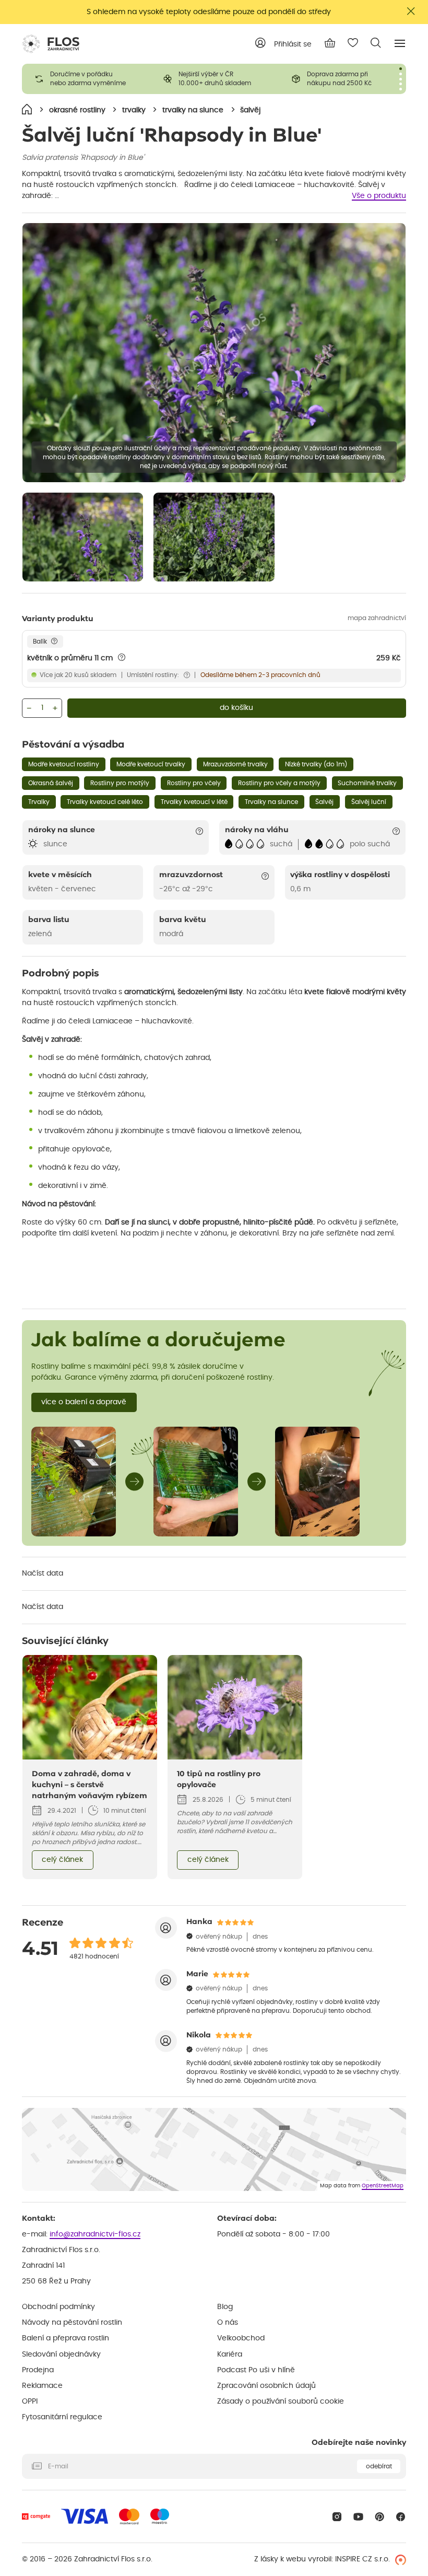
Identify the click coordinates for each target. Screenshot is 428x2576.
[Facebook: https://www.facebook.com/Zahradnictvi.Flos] (401, 2517)
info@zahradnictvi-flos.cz (95, 2234)
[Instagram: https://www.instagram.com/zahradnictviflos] (337, 2517)
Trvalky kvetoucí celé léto (105, 802)
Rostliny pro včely (194, 783)
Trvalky (39, 802)
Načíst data (43, 1573)
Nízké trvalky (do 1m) (316, 764)
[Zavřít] (411, 11)
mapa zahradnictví (377, 618)
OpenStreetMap (383, 2186)
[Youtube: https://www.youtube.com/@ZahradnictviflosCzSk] (358, 2517)
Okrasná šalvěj (51, 783)
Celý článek (62, 1860)
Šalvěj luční (369, 802)
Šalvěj (324, 802)
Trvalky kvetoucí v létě (194, 802)
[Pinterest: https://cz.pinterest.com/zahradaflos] (380, 2517)
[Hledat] (376, 43)
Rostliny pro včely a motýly (279, 783)
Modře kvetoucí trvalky (151, 764)
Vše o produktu (379, 196)
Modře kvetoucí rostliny (64, 764)
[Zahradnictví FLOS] (51, 44)
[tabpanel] (86, 79)
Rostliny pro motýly (120, 783)
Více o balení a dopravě (84, 1402)
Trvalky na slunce (271, 802)
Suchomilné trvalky (367, 783)
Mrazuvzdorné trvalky (235, 764)
